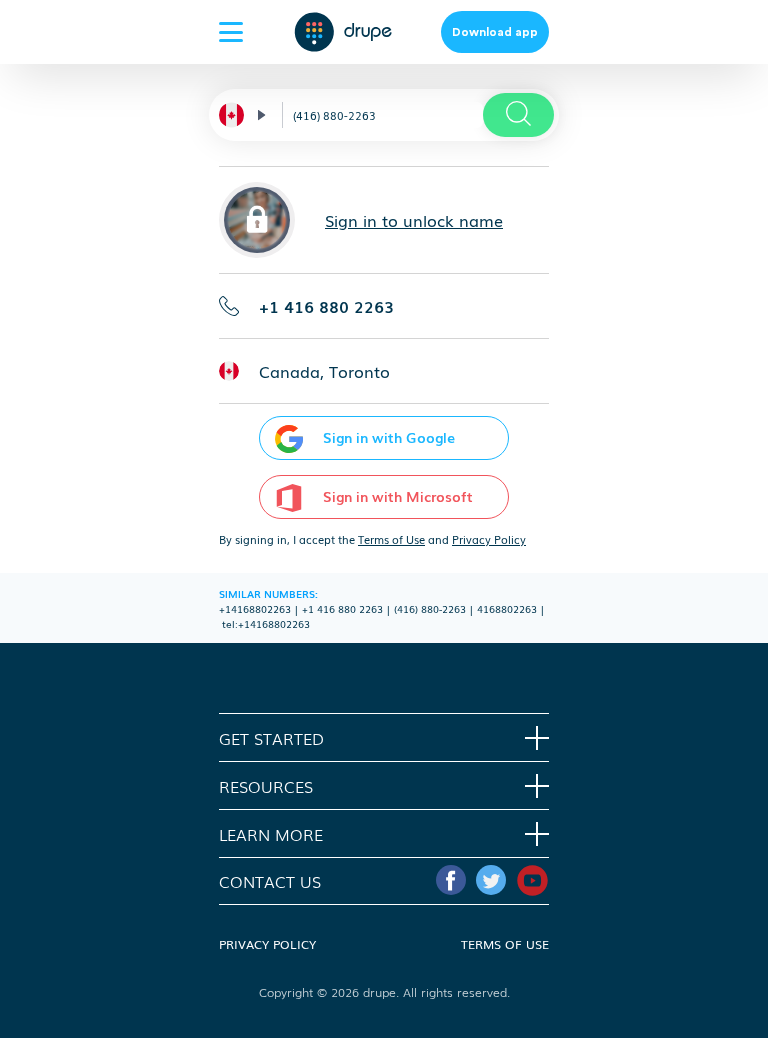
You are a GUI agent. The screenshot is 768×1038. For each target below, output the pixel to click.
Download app (495, 32)
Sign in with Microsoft (398, 496)
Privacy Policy (489, 539)
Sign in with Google (389, 437)
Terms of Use (391, 539)
